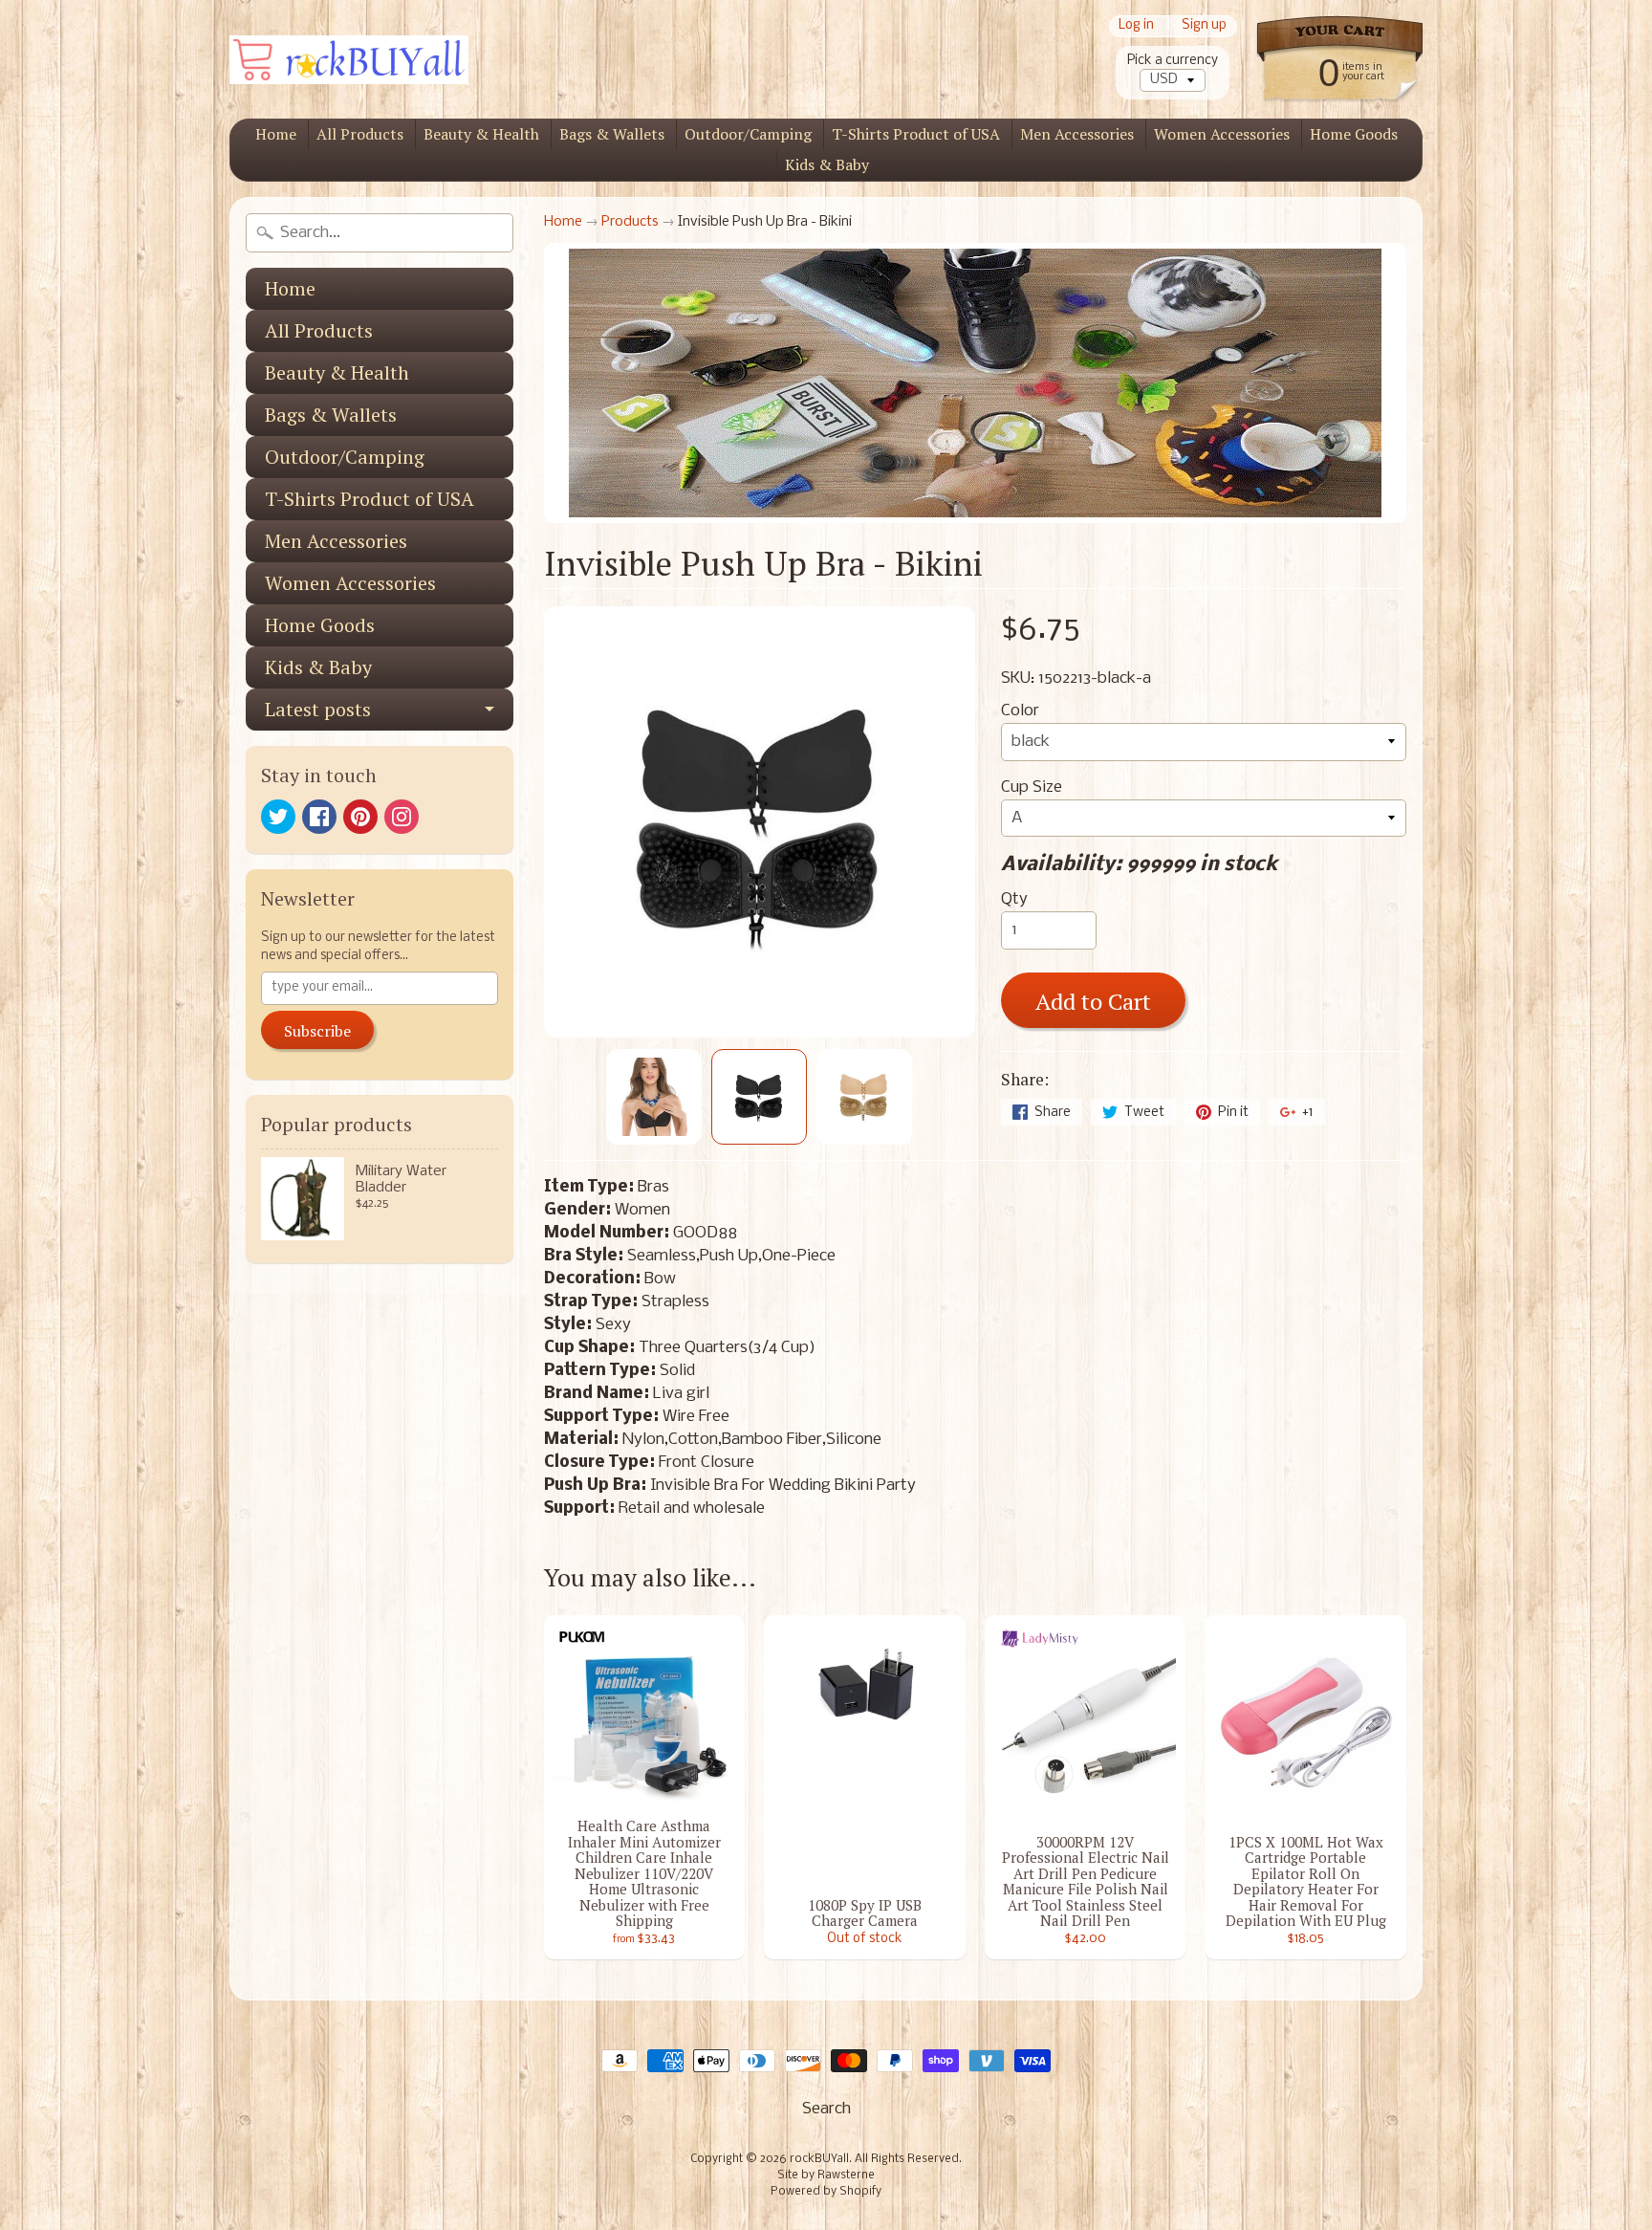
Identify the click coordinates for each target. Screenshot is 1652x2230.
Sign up (1204, 26)
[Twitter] (278, 817)
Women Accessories (1222, 134)
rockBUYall (819, 2159)
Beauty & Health (481, 134)
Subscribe (317, 1031)
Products (630, 222)
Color (1020, 711)
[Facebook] (319, 817)
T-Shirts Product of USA (916, 134)
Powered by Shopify (826, 2192)
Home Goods (1354, 134)
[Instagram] (402, 817)
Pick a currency (1173, 61)
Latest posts (318, 709)
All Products (360, 134)
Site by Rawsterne (826, 2175)
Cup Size (1032, 787)
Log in (1136, 26)
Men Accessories (1077, 134)
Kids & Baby (827, 164)
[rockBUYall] (349, 60)
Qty (1014, 899)
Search (826, 2109)
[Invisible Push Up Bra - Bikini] (654, 1097)
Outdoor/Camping (748, 134)
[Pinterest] (360, 817)
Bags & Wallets (612, 134)
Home (276, 134)
